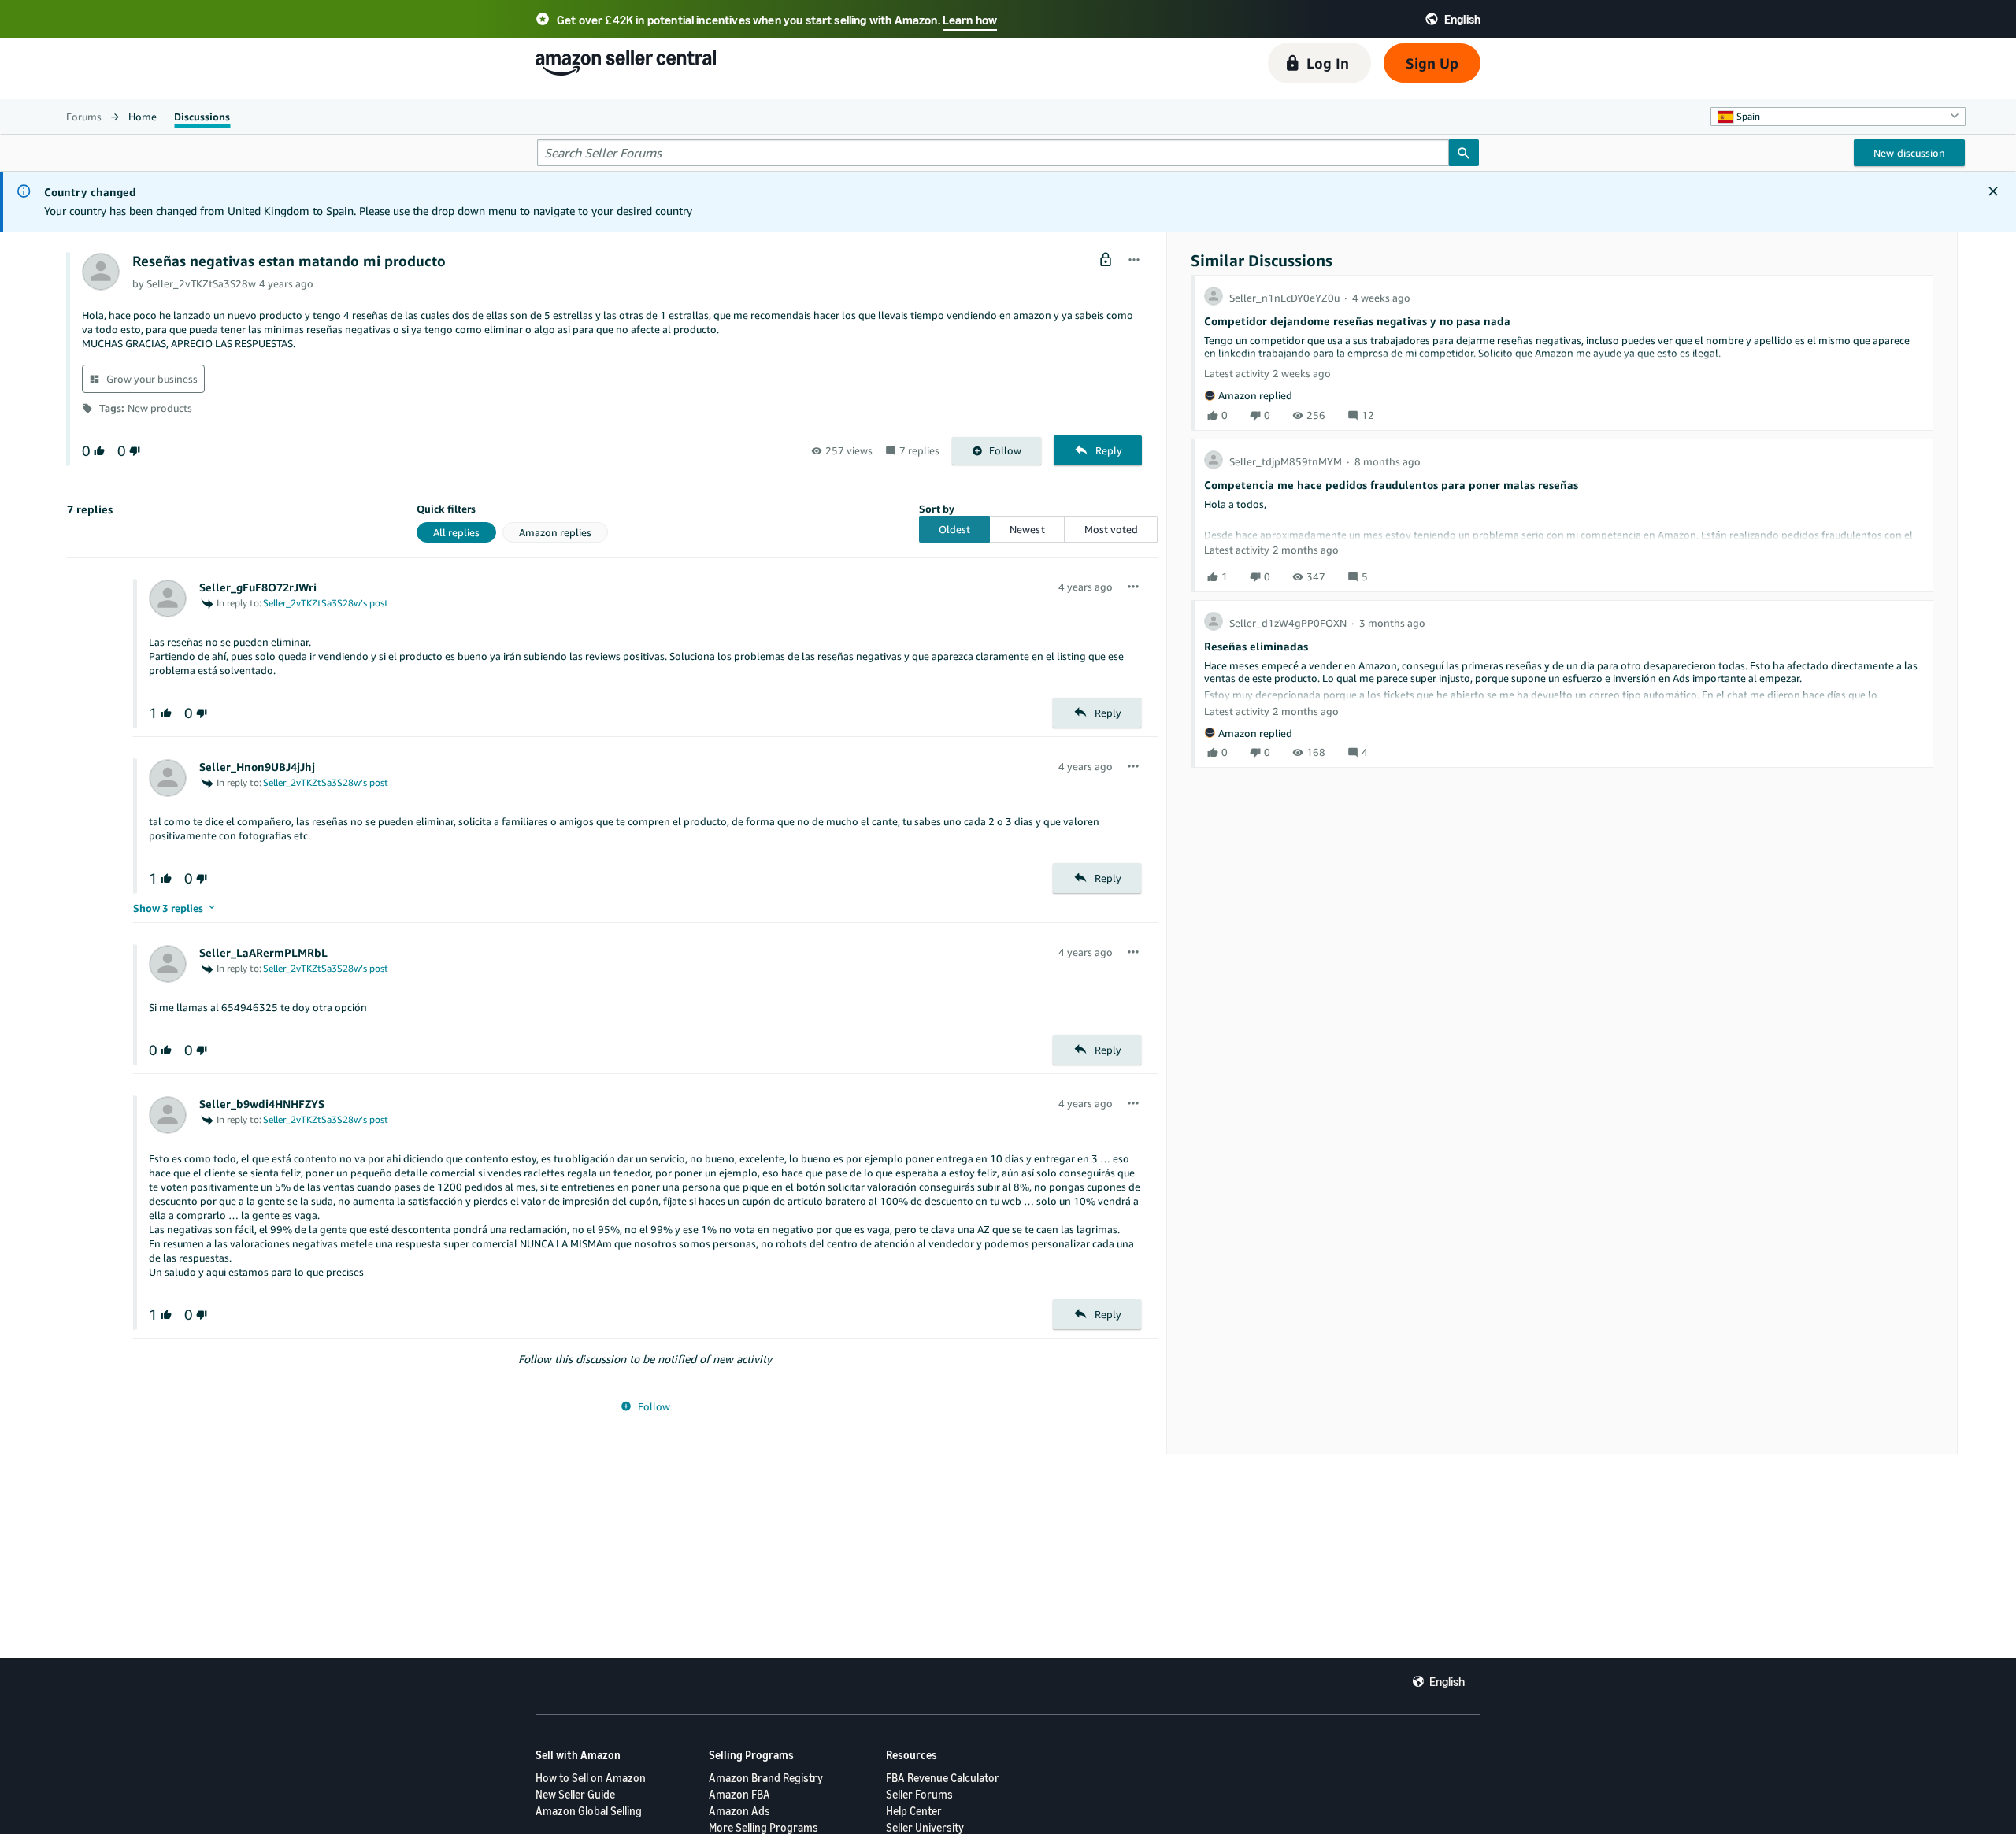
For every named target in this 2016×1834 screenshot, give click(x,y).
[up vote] (98, 451)
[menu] (1134, 261)
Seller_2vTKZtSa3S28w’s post (326, 603)
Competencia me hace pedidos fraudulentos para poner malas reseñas (1391, 485)
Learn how (970, 20)
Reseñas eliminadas (1256, 646)
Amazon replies (555, 532)
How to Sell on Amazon (591, 1778)
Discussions (202, 117)
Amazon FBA (739, 1794)
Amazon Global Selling (589, 1811)
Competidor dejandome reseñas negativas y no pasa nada (1357, 321)
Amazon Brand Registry (766, 1778)
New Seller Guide (575, 1794)
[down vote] (133, 451)
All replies (456, 532)
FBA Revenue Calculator (943, 1778)
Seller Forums (919, 1794)
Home (143, 117)
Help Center (914, 1811)
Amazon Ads (739, 1811)
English (1447, 1681)
